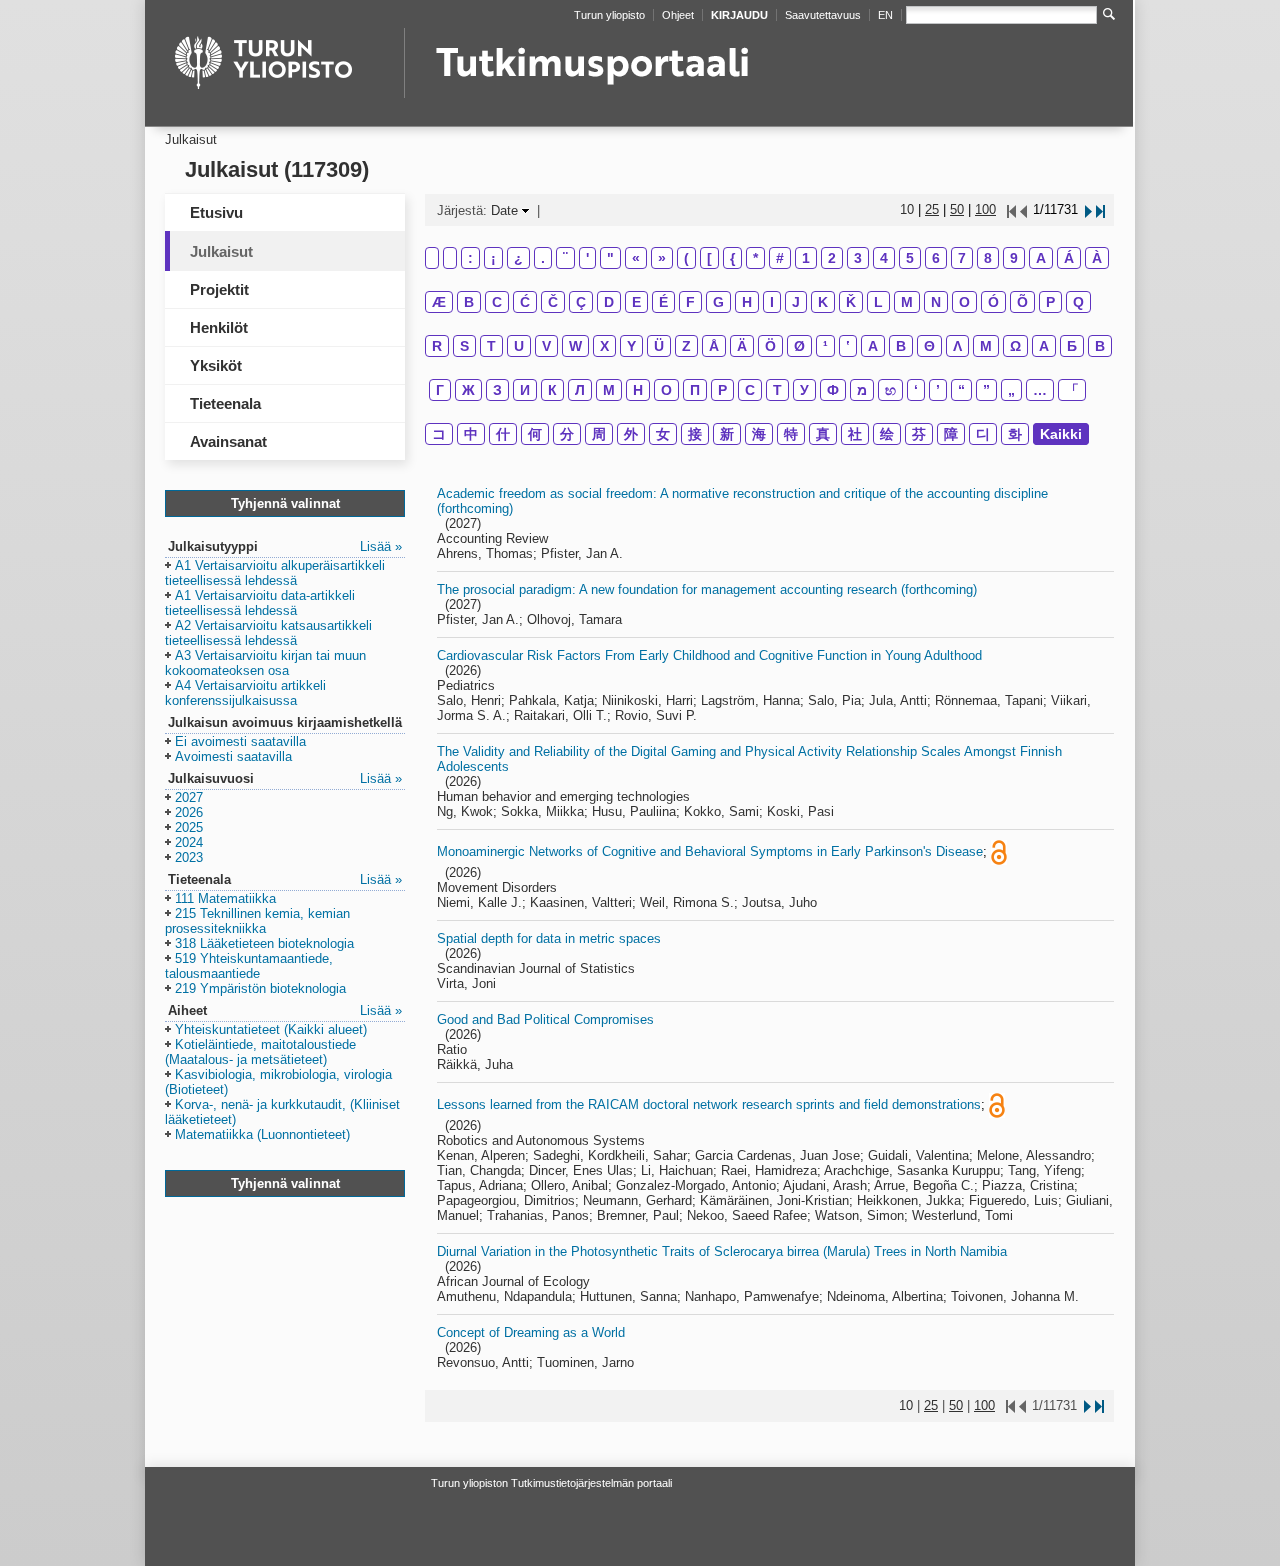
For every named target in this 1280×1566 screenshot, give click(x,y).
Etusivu (216, 212)
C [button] (497, 302)
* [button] (755, 258)
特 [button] (791, 434)
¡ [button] (493, 258)
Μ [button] (986, 346)
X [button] (604, 346)
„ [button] (1011, 390)
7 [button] (962, 258)
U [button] (519, 346)
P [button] (1050, 302)
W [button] (575, 346)
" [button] (610, 258)
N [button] (936, 302)
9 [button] (1014, 258)
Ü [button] (659, 346)
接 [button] (695, 434)
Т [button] (777, 390)
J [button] (796, 302)
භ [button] (890, 390)
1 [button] (806, 258)
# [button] (780, 258)
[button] (275, 574)
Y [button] (631, 346)
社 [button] (855, 434)
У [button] (804, 390)
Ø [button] (799, 346)
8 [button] (988, 258)
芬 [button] (919, 434)
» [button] (662, 258)
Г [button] (440, 390)
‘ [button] (916, 390)
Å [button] (714, 346)
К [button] (552, 390)
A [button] (1041, 258)
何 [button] (535, 434)
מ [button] (862, 390)
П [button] (695, 390)
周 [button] (599, 434)
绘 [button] (887, 434)
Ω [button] (1015, 346)
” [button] (986, 390)
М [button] (609, 390)
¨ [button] (565, 258)
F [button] (690, 302)
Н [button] (638, 390)
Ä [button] (742, 346)
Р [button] (722, 390)
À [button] (1097, 258)
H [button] (747, 302)
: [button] (470, 258)
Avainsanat (228, 441)
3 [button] (858, 258)
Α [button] (873, 346)
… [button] (1040, 390)
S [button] (464, 346)
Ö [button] (770, 346)
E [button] (636, 302)
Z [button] (686, 346)
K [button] (823, 302)
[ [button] (709, 258)
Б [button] (1072, 346)
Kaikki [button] (1061, 434)
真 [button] (823, 434)
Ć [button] (525, 302)
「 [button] (1072, 390)
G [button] (718, 302)
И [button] (525, 390)
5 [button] (910, 258)
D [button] (609, 302)
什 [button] (503, 434)
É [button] (663, 302)
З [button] (497, 390)
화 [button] (1015, 434)
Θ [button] (929, 346)
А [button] (1044, 346)
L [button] (878, 302)
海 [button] (759, 434)
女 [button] (663, 434)
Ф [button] (833, 390)
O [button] (964, 302)
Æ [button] (439, 302)
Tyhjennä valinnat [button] (285, 503)
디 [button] (983, 434)
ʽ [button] (848, 346)
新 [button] (727, 434)
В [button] (1100, 346)
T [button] (491, 346)
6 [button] (936, 258)
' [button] (587, 258)
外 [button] (631, 434)
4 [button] (884, 258)
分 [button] (567, 434)
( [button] (686, 258)
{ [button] (732, 258)
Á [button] (1069, 258)
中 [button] (471, 434)
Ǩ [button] (851, 302)
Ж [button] (468, 390)
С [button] (750, 390)
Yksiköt (216, 365)
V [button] (546, 346)
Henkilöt (219, 327)
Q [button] (1078, 302)
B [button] (469, 302)
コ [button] (439, 434)
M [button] (907, 302)
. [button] (543, 258)
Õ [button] (1022, 302)
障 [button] (951, 434)
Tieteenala (225, 403)
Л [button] (580, 390)
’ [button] (938, 390)
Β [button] (901, 346)
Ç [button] (581, 302)
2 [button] (832, 258)
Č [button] (553, 302)
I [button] (772, 302)
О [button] (666, 390)
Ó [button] (993, 302)
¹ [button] (825, 346)
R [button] (437, 346)
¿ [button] (518, 258)
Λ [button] (957, 346)
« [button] (636, 258)
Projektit (219, 289)
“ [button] (961, 390)
